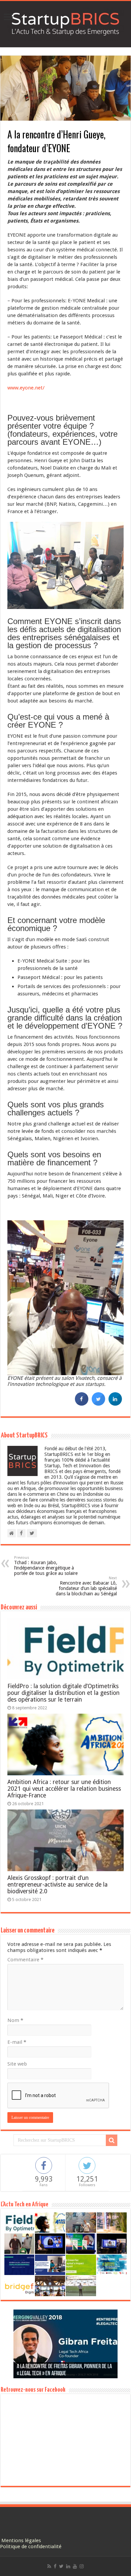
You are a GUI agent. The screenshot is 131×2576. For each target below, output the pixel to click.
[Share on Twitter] (98, 1404)
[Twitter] (61, 2566)
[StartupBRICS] (65, 23)
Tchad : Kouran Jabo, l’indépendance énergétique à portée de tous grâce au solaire (46, 1566)
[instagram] (82, 2566)
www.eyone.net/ (26, 388)
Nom (15, 2020)
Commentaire (25, 1960)
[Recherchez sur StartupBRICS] (112, 2140)
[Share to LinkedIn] (115, 1404)
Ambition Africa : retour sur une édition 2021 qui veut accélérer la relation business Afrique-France (64, 1789)
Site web (17, 2064)
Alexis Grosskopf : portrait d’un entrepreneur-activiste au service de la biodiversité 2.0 (57, 1885)
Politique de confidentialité (31, 2547)
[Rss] (49, 2566)
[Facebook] (55, 2566)
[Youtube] (75, 2566)
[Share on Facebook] (82, 1404)
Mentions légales (21, 2540)
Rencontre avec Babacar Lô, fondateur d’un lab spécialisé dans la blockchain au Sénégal (86, 1586)
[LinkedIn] (68, 2566)
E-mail (17, 2042)
